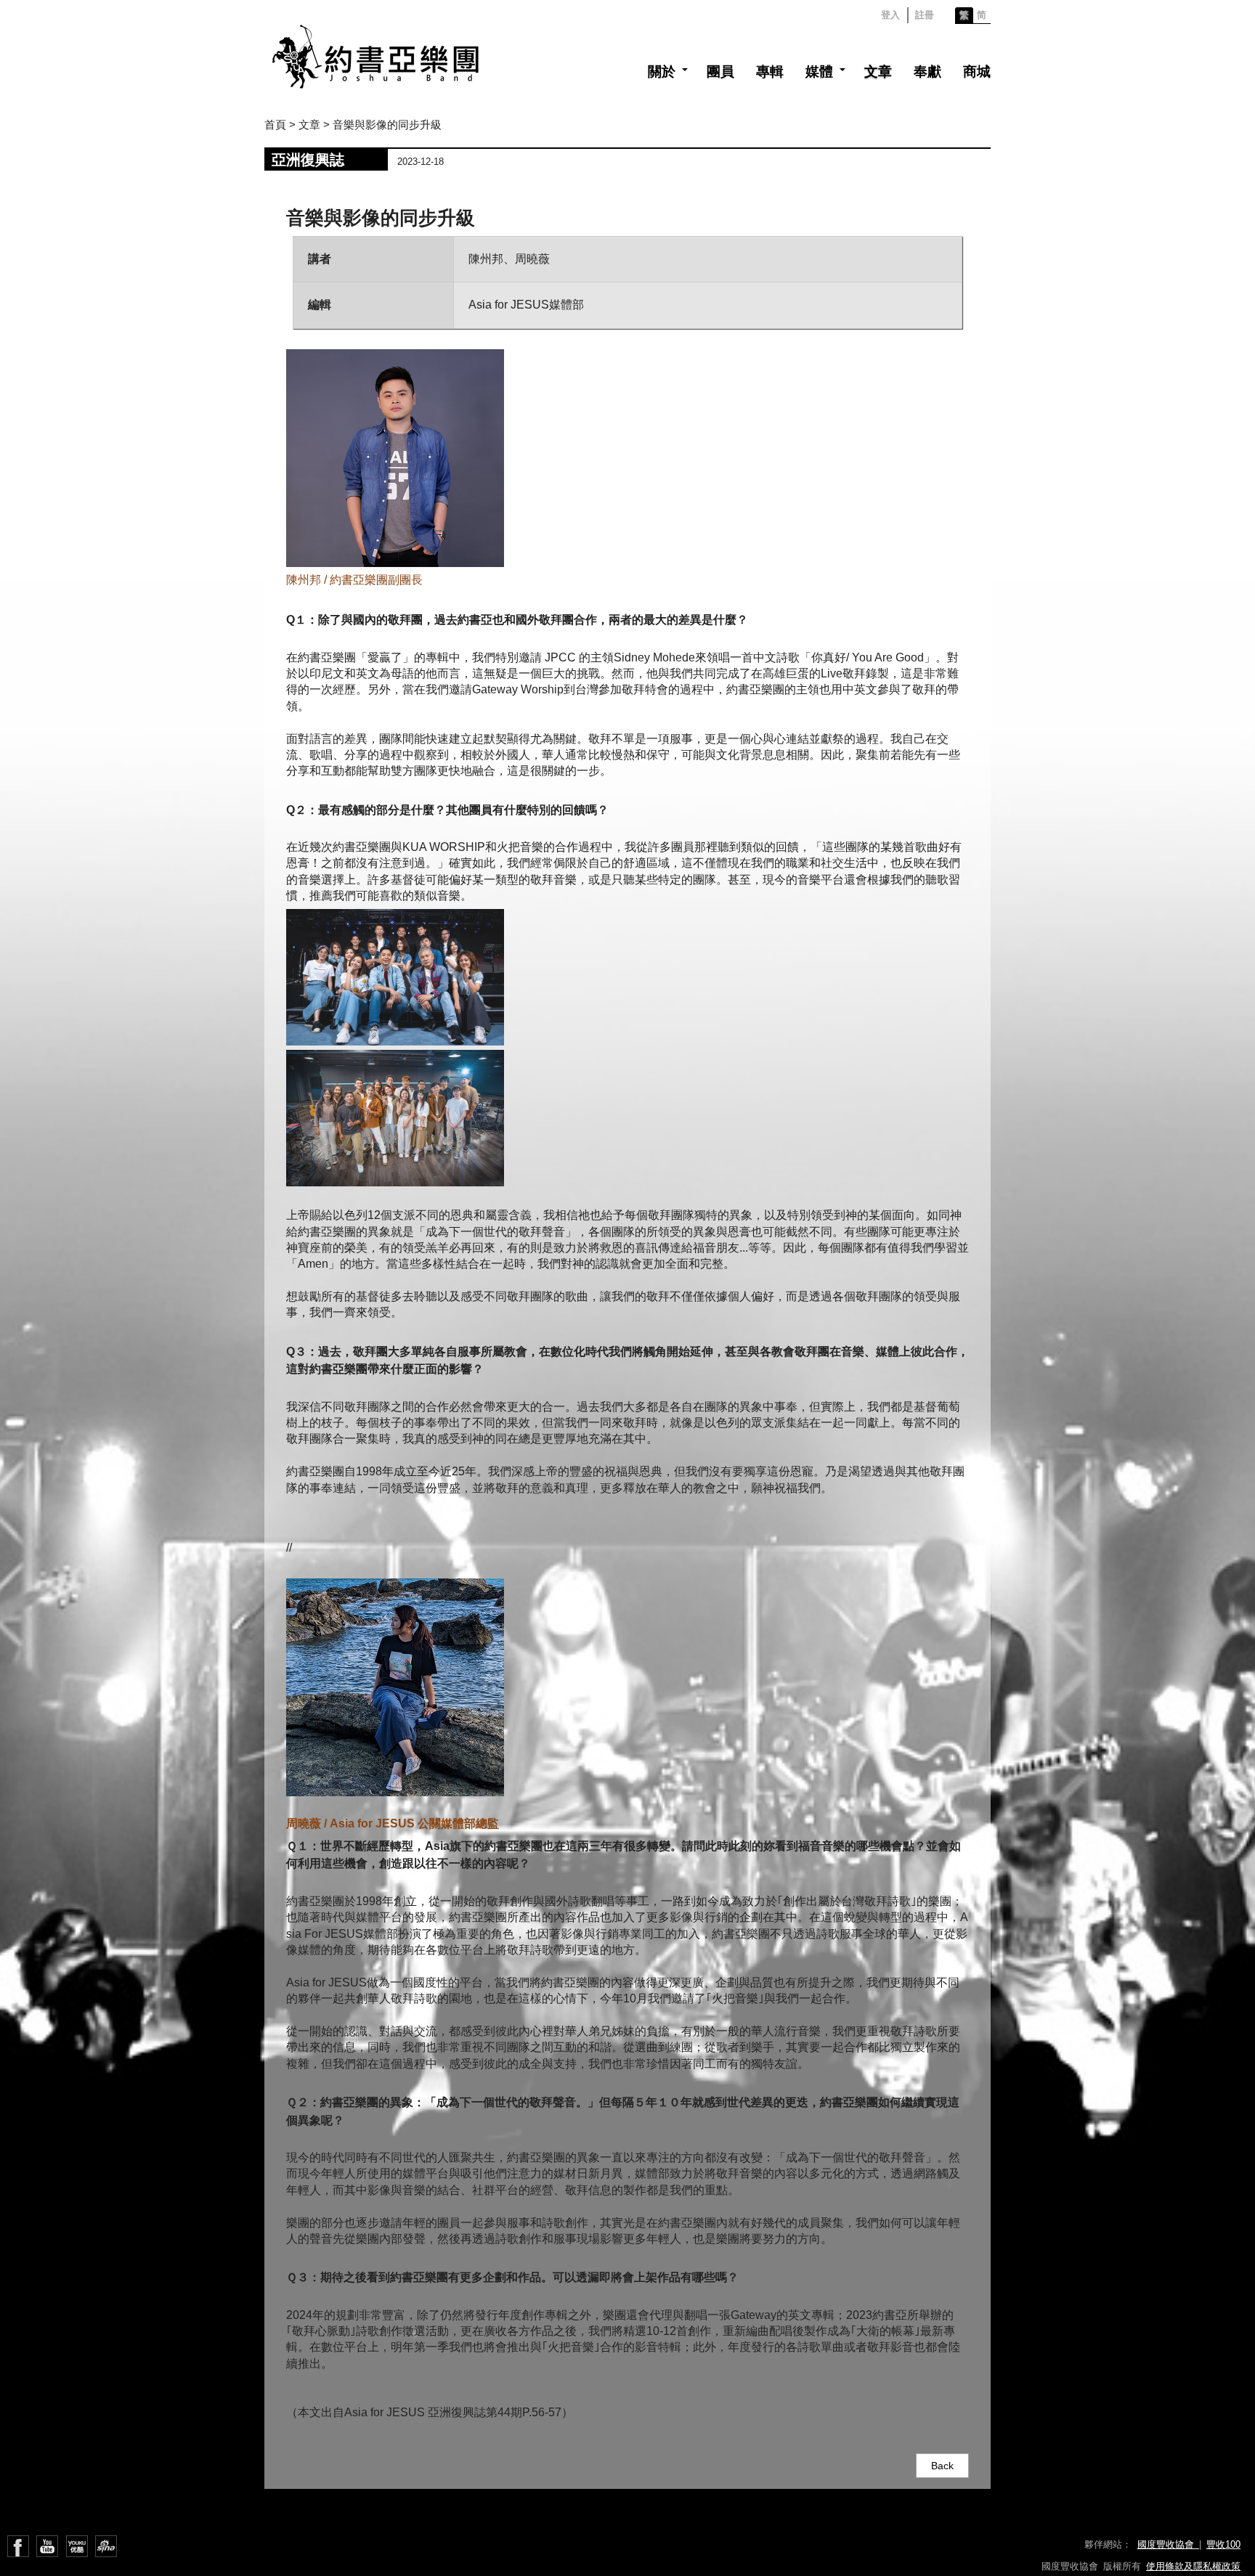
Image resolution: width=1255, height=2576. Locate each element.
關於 (662, 72)
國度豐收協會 (1168, 2544)
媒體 (819, 72)
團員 (720, 72)
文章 (878, 72)
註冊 (925, 15)
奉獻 (927, 72)
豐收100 (1223, 2544)
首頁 (275, 125)
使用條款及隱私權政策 (1193, 2566)
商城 (977, 72)
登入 (890, 15)
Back (942, 2466)
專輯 (770, 72)
